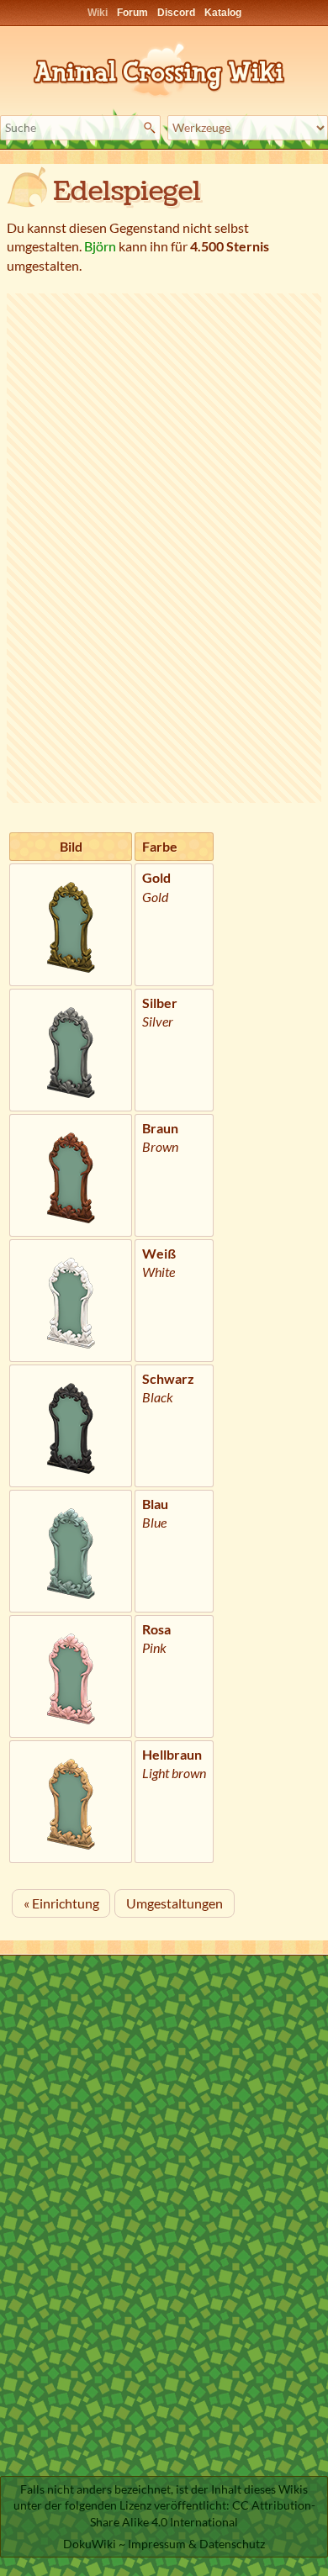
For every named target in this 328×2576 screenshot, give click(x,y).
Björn (100, 246)
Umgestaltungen (175, 1903)
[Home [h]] (164, 67)
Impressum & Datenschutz (196, 2544)
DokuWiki (90, 2544)
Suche (152, 128)
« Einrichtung (61, 1903)
